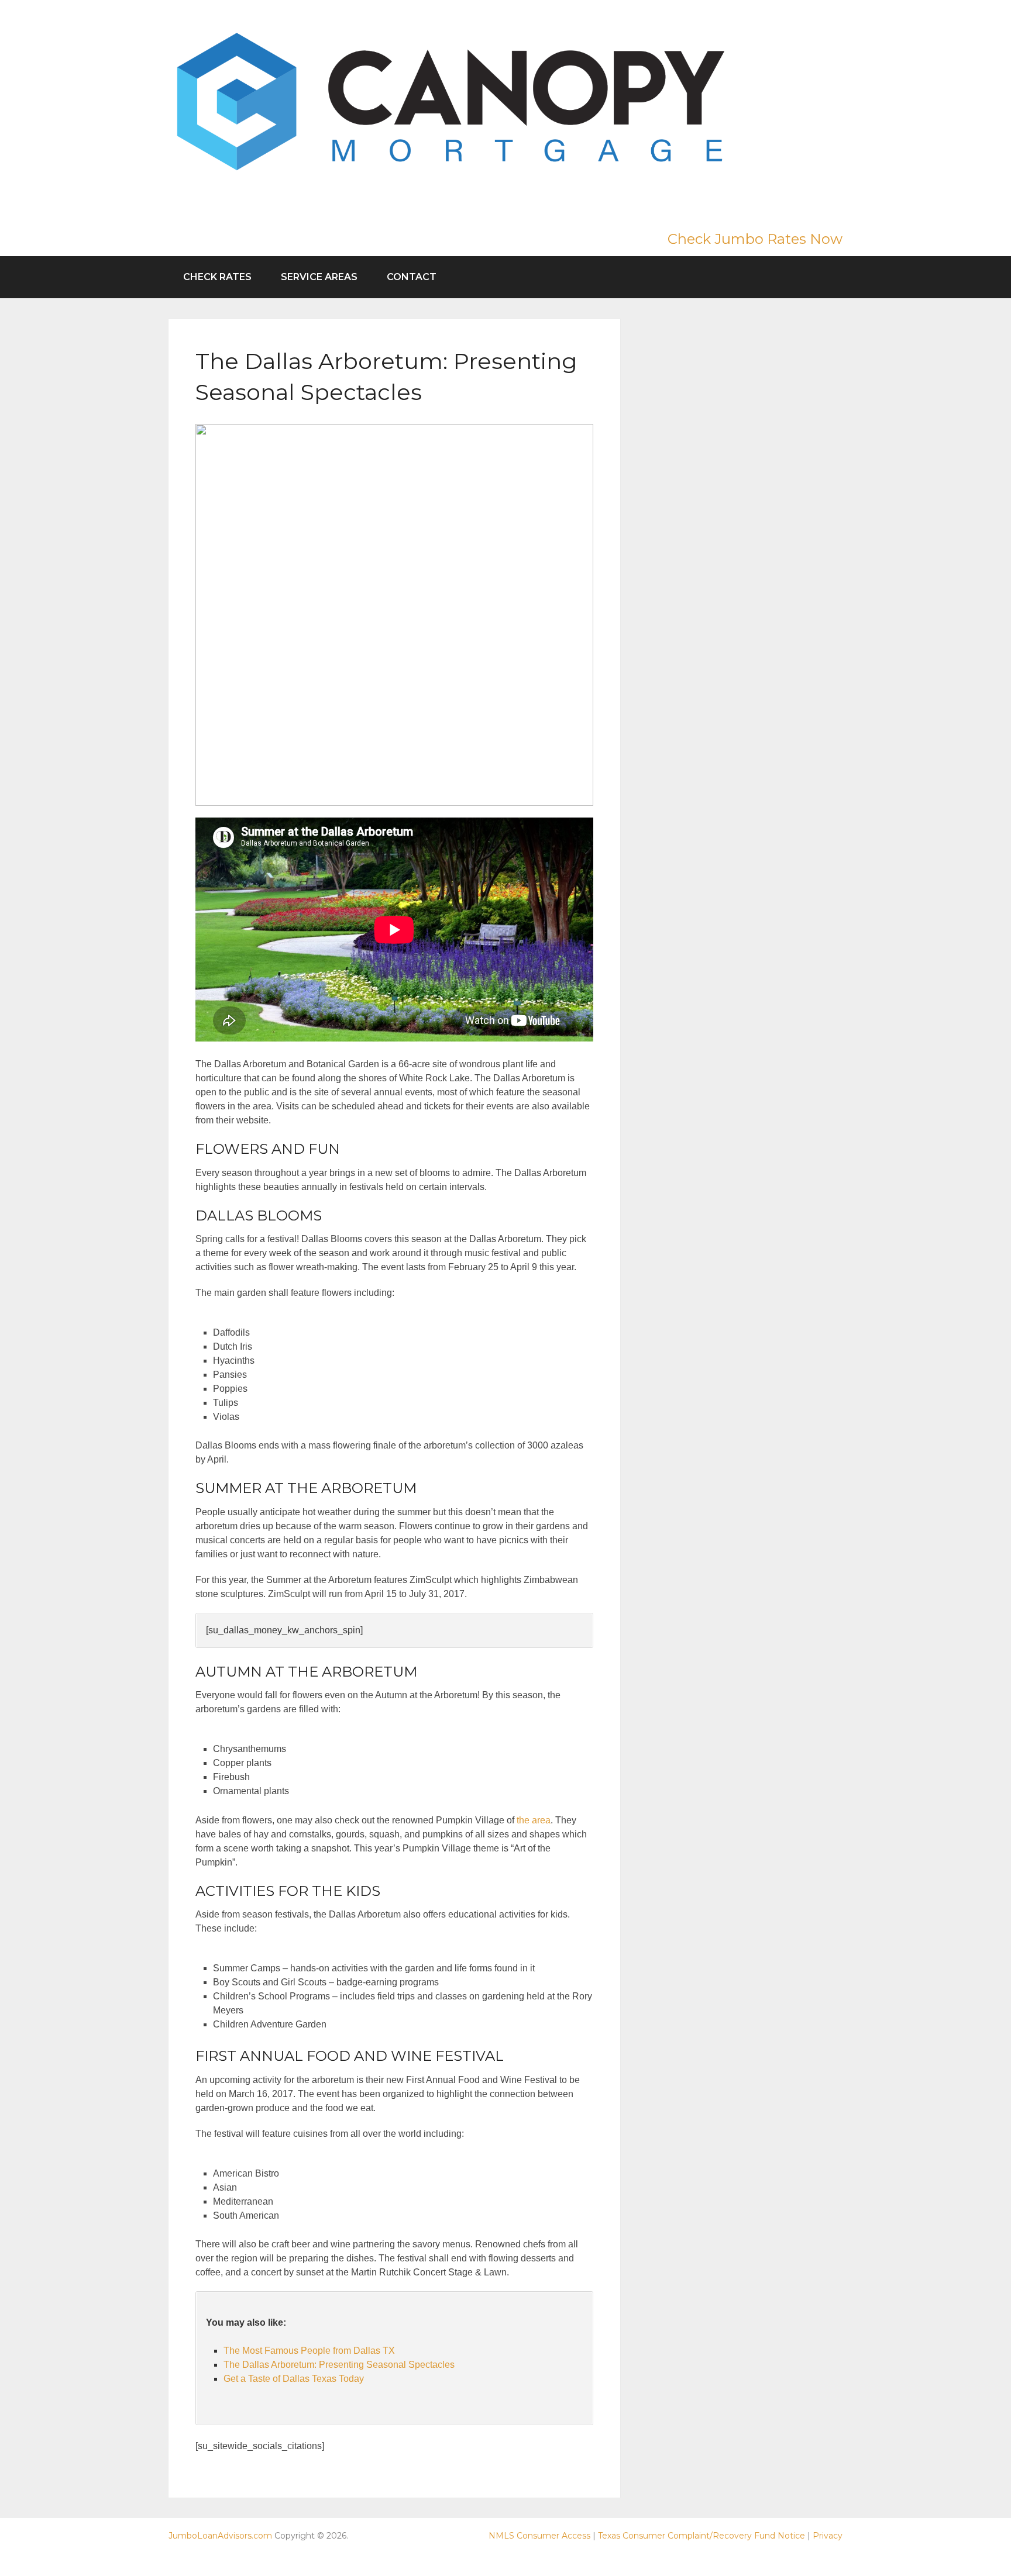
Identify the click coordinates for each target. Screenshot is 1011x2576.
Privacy (828, 2536)
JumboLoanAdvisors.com (220, 2536)
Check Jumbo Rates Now (755, 239)
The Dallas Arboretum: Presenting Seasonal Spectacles (339, 2365)
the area (534, 1820)
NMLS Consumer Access (539, 2536)
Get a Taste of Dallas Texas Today (294, 2379)
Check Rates (217, 277)
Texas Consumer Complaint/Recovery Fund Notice (701, 2536)
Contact (412, 277)
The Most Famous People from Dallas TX (309, 2351)
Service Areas (319, 277)
